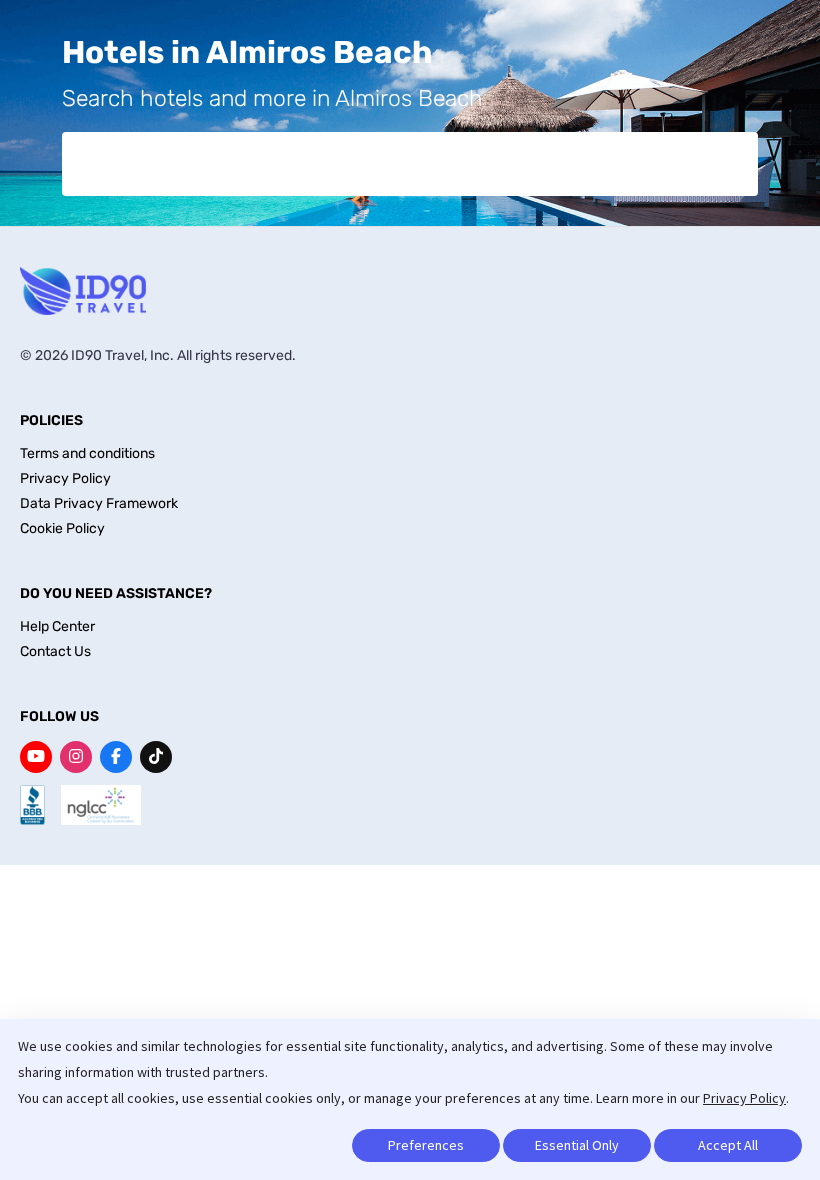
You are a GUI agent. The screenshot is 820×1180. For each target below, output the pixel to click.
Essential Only (577, 1145)
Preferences (426, 1145)
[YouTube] (36, 757)
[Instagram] (76, 757)
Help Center (57, 626)
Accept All (728, 1145)
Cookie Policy (62, 528)
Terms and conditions (87, 453)
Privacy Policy (744, 1098)
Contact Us (55, 651)
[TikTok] (156, 757)
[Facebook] (116, 757)
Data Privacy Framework (99, 503)
